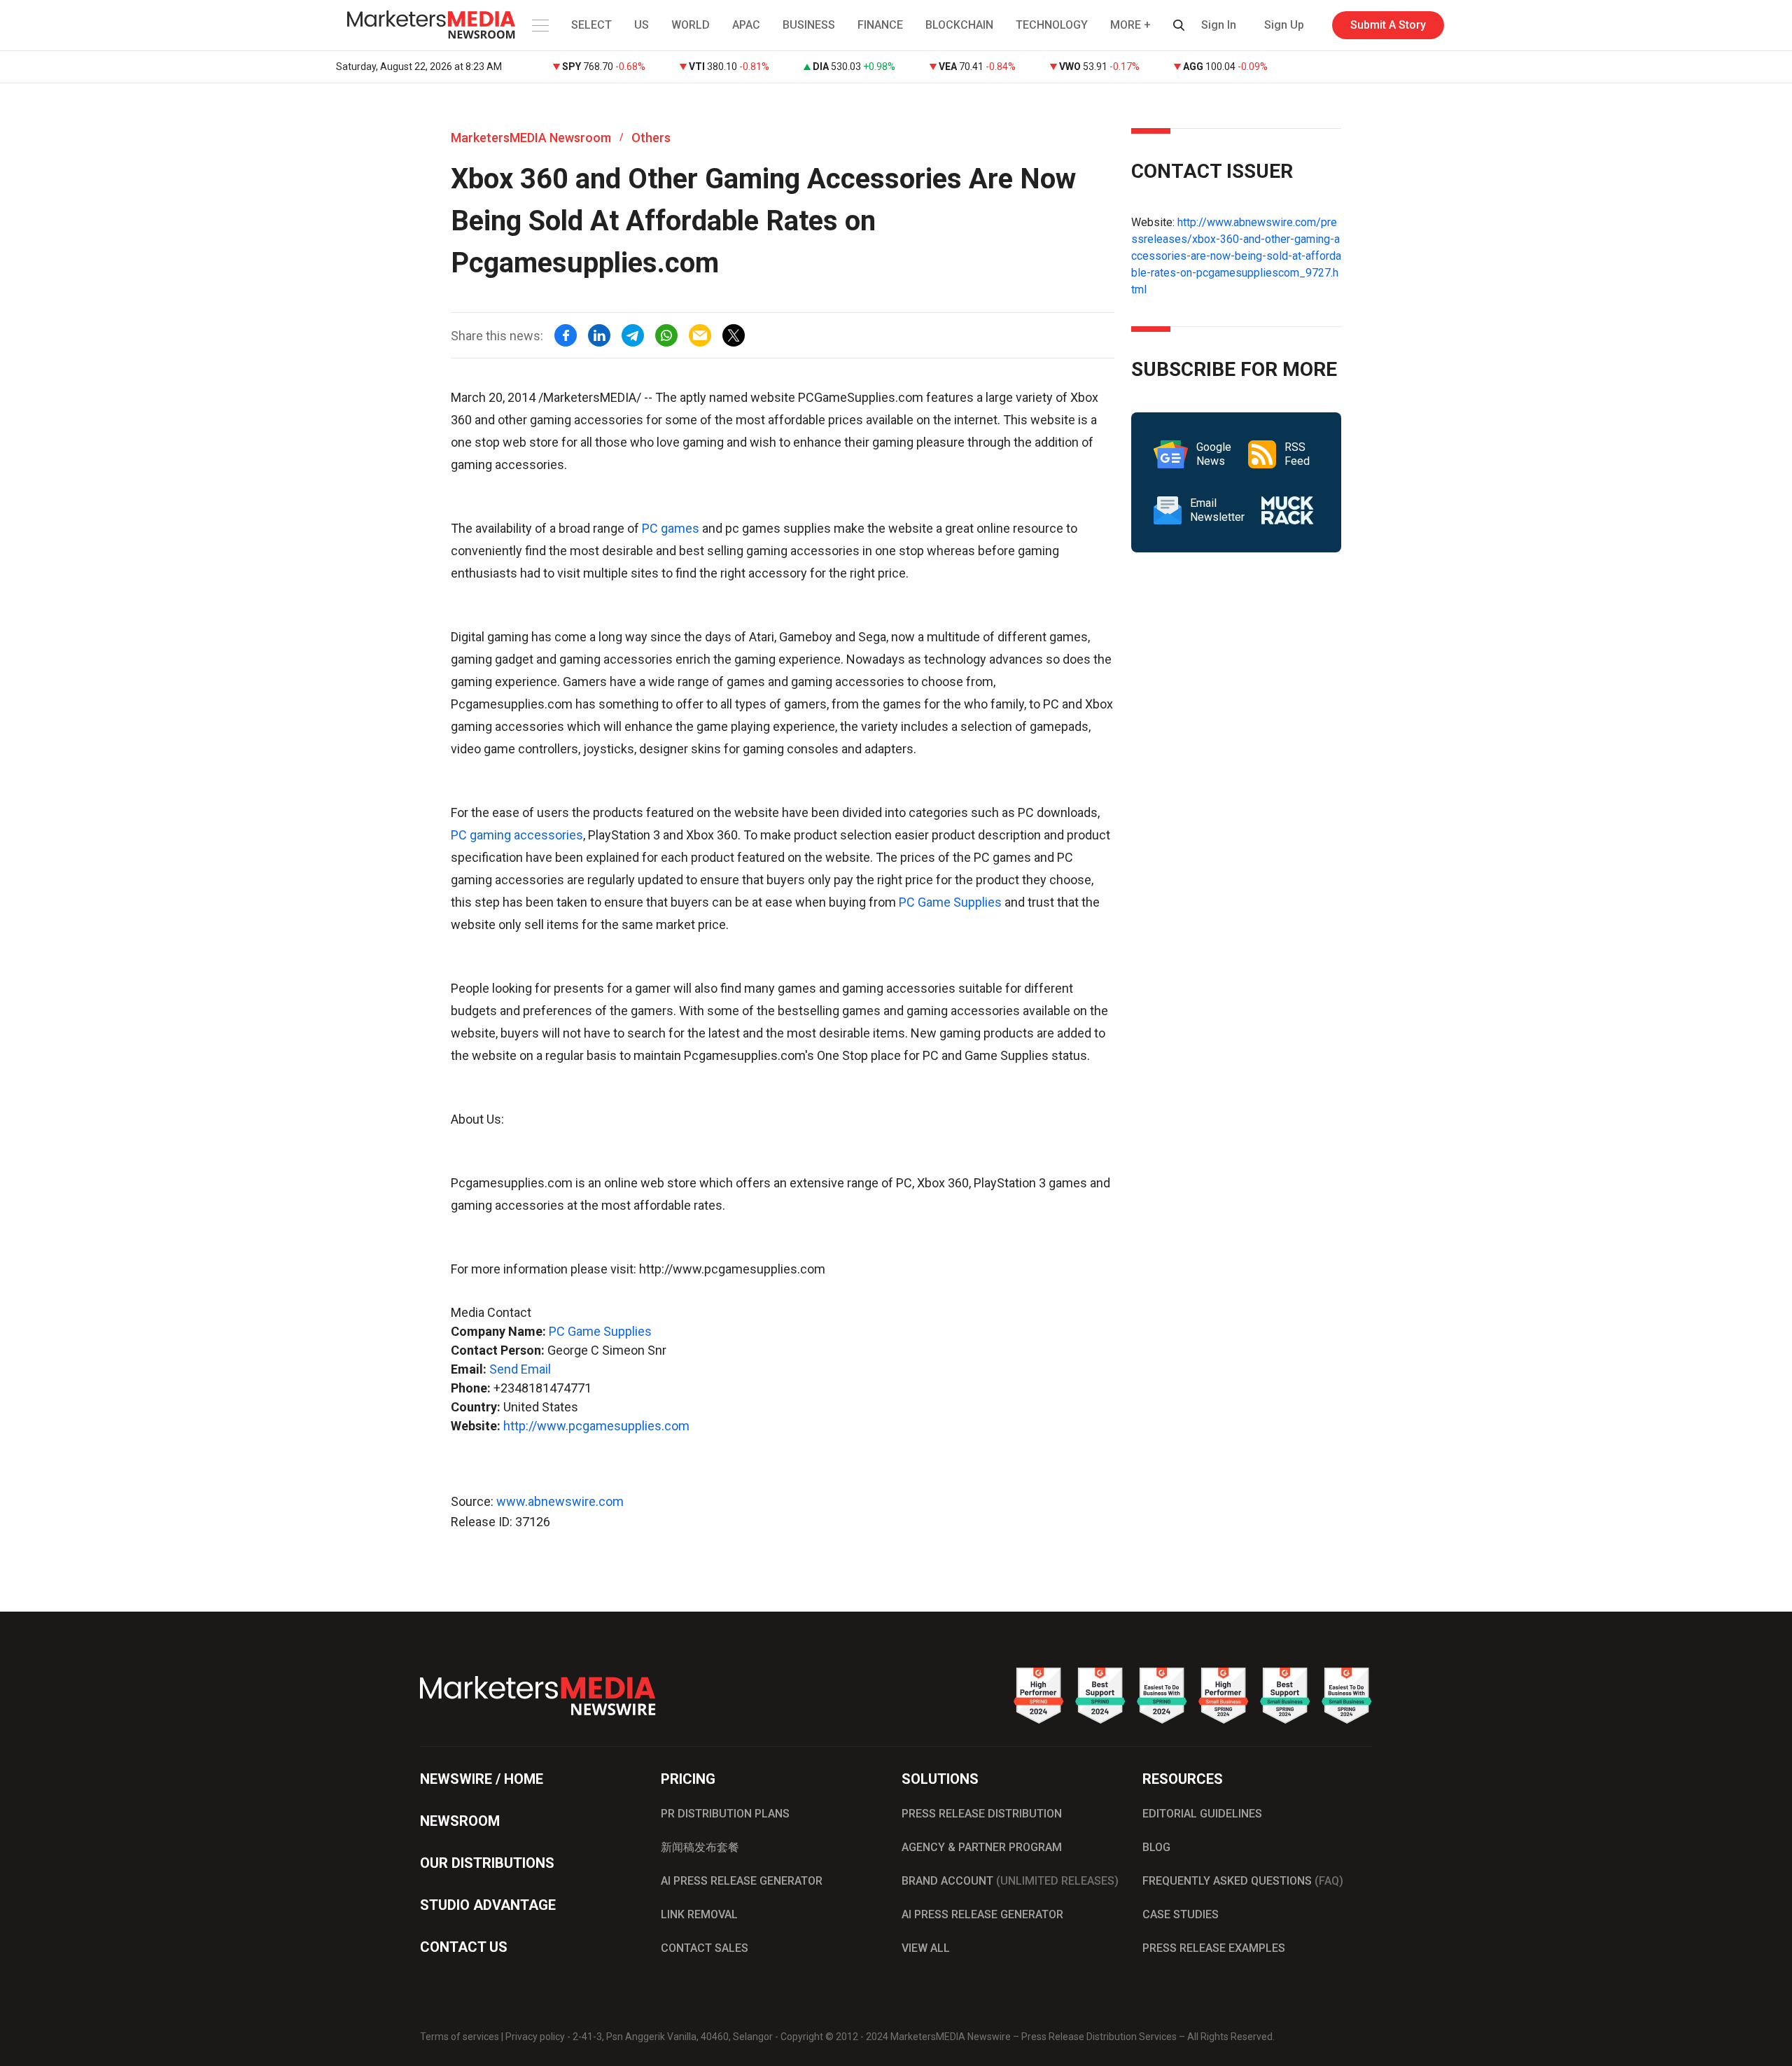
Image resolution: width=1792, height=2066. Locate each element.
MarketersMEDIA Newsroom (531, 138)
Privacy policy (535, 2037)
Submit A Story (1388, 25)
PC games (671, 528)
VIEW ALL (926, 1948)
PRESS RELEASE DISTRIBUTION (982, 1814)
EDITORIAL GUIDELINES (1202, 1814)
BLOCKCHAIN (959, 25)
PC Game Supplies (950, 902)
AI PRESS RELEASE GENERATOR (742, 1881)
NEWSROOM (460, 1821)
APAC (746, 25)
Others (651, 138)
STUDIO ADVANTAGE (488, 1905)
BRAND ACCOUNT (1010, 1881)
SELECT (591, 25)
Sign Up (1284, 25)
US (642, 25)
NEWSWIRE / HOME (482, 1779)
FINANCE (880, 25)
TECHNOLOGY (1052, 25)
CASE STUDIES (1181, 1914)
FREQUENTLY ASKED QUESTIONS (1243, 1881)
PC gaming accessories (517, 835)
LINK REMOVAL (699, 1914)
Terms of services (460, 2037)
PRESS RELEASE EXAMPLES (1214, 1948)
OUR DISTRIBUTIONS (487, 1863)
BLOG (1156, 1847)
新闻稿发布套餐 (700, 1847)
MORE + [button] (1130, 25)
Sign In (1219, 25)
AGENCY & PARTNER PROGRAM (982, 1847)
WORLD (691, 25)
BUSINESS (809, 25)
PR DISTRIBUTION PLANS (725, 1814)
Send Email (520, 1369)
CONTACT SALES (705, 1948)
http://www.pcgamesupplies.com (596, 1426)
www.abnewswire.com (560, 1501)
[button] (539, 25)
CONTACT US (464, 1947)
